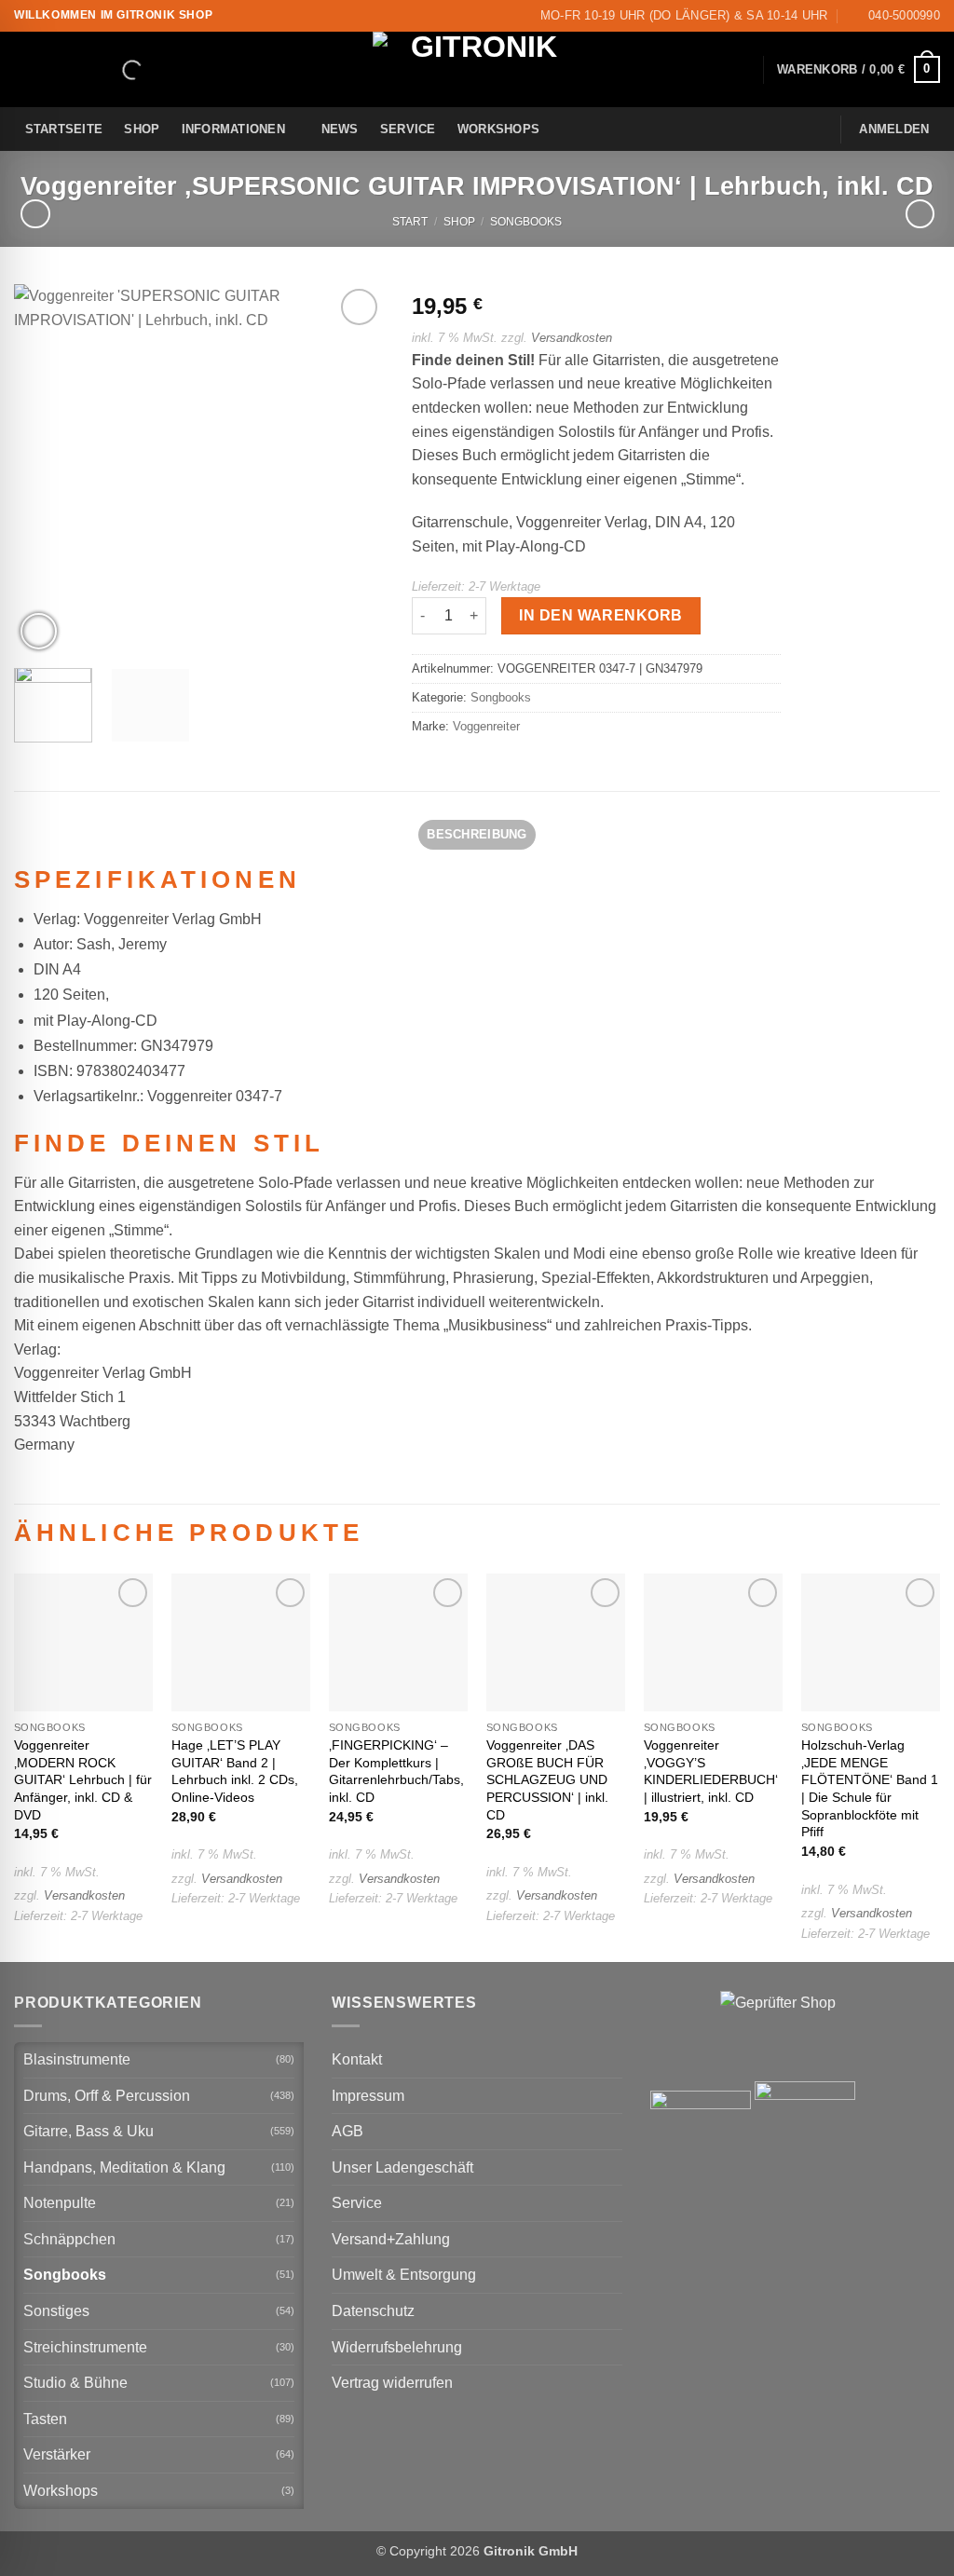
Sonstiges (56, 2311)
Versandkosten (572, 338)
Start (410, 222)
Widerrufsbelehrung (397, 2347)
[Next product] (35, 214)
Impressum (368, 2096)
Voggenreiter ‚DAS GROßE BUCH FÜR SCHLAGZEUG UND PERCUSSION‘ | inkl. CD (547, 1780)
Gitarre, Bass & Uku (89, 2131)
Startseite (64, 129)
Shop (142, 129)
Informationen (233, 129)
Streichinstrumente (85, 2347)
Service (408, 129)
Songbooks (526, 222)
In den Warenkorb (600, 615)
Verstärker (57, 2454)
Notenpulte (60, 2203)
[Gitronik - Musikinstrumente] (477, 69)
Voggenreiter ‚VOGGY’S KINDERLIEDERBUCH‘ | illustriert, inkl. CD (711, 1771)
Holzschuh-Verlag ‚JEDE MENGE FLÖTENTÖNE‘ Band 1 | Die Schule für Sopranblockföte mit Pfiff (870, 1789)
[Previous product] (920, 214)
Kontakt (357, 2059)
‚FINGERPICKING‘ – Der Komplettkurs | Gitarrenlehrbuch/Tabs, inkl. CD (396, 1771)
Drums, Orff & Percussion (107, 2096)
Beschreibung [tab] (477, 834)
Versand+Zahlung (391, 2239)
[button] (859, 70)
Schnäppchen (69, 2239)
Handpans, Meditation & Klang (124, 2167)
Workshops (498, 129)
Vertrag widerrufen (392, 2383)
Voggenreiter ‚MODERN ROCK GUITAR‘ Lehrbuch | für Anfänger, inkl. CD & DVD (83, 1780)
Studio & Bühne (75, 2383)
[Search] (116, 70)
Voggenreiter (486, 726)
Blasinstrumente (77, 2059)
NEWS (340, 129)
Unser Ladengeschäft (402, 2167)
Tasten (45, 2419)
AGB (348, 2131)
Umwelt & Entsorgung (404, 2275)
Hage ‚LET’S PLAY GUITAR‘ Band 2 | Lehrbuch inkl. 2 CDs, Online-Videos (235, 1771)
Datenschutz (373, 2311)
